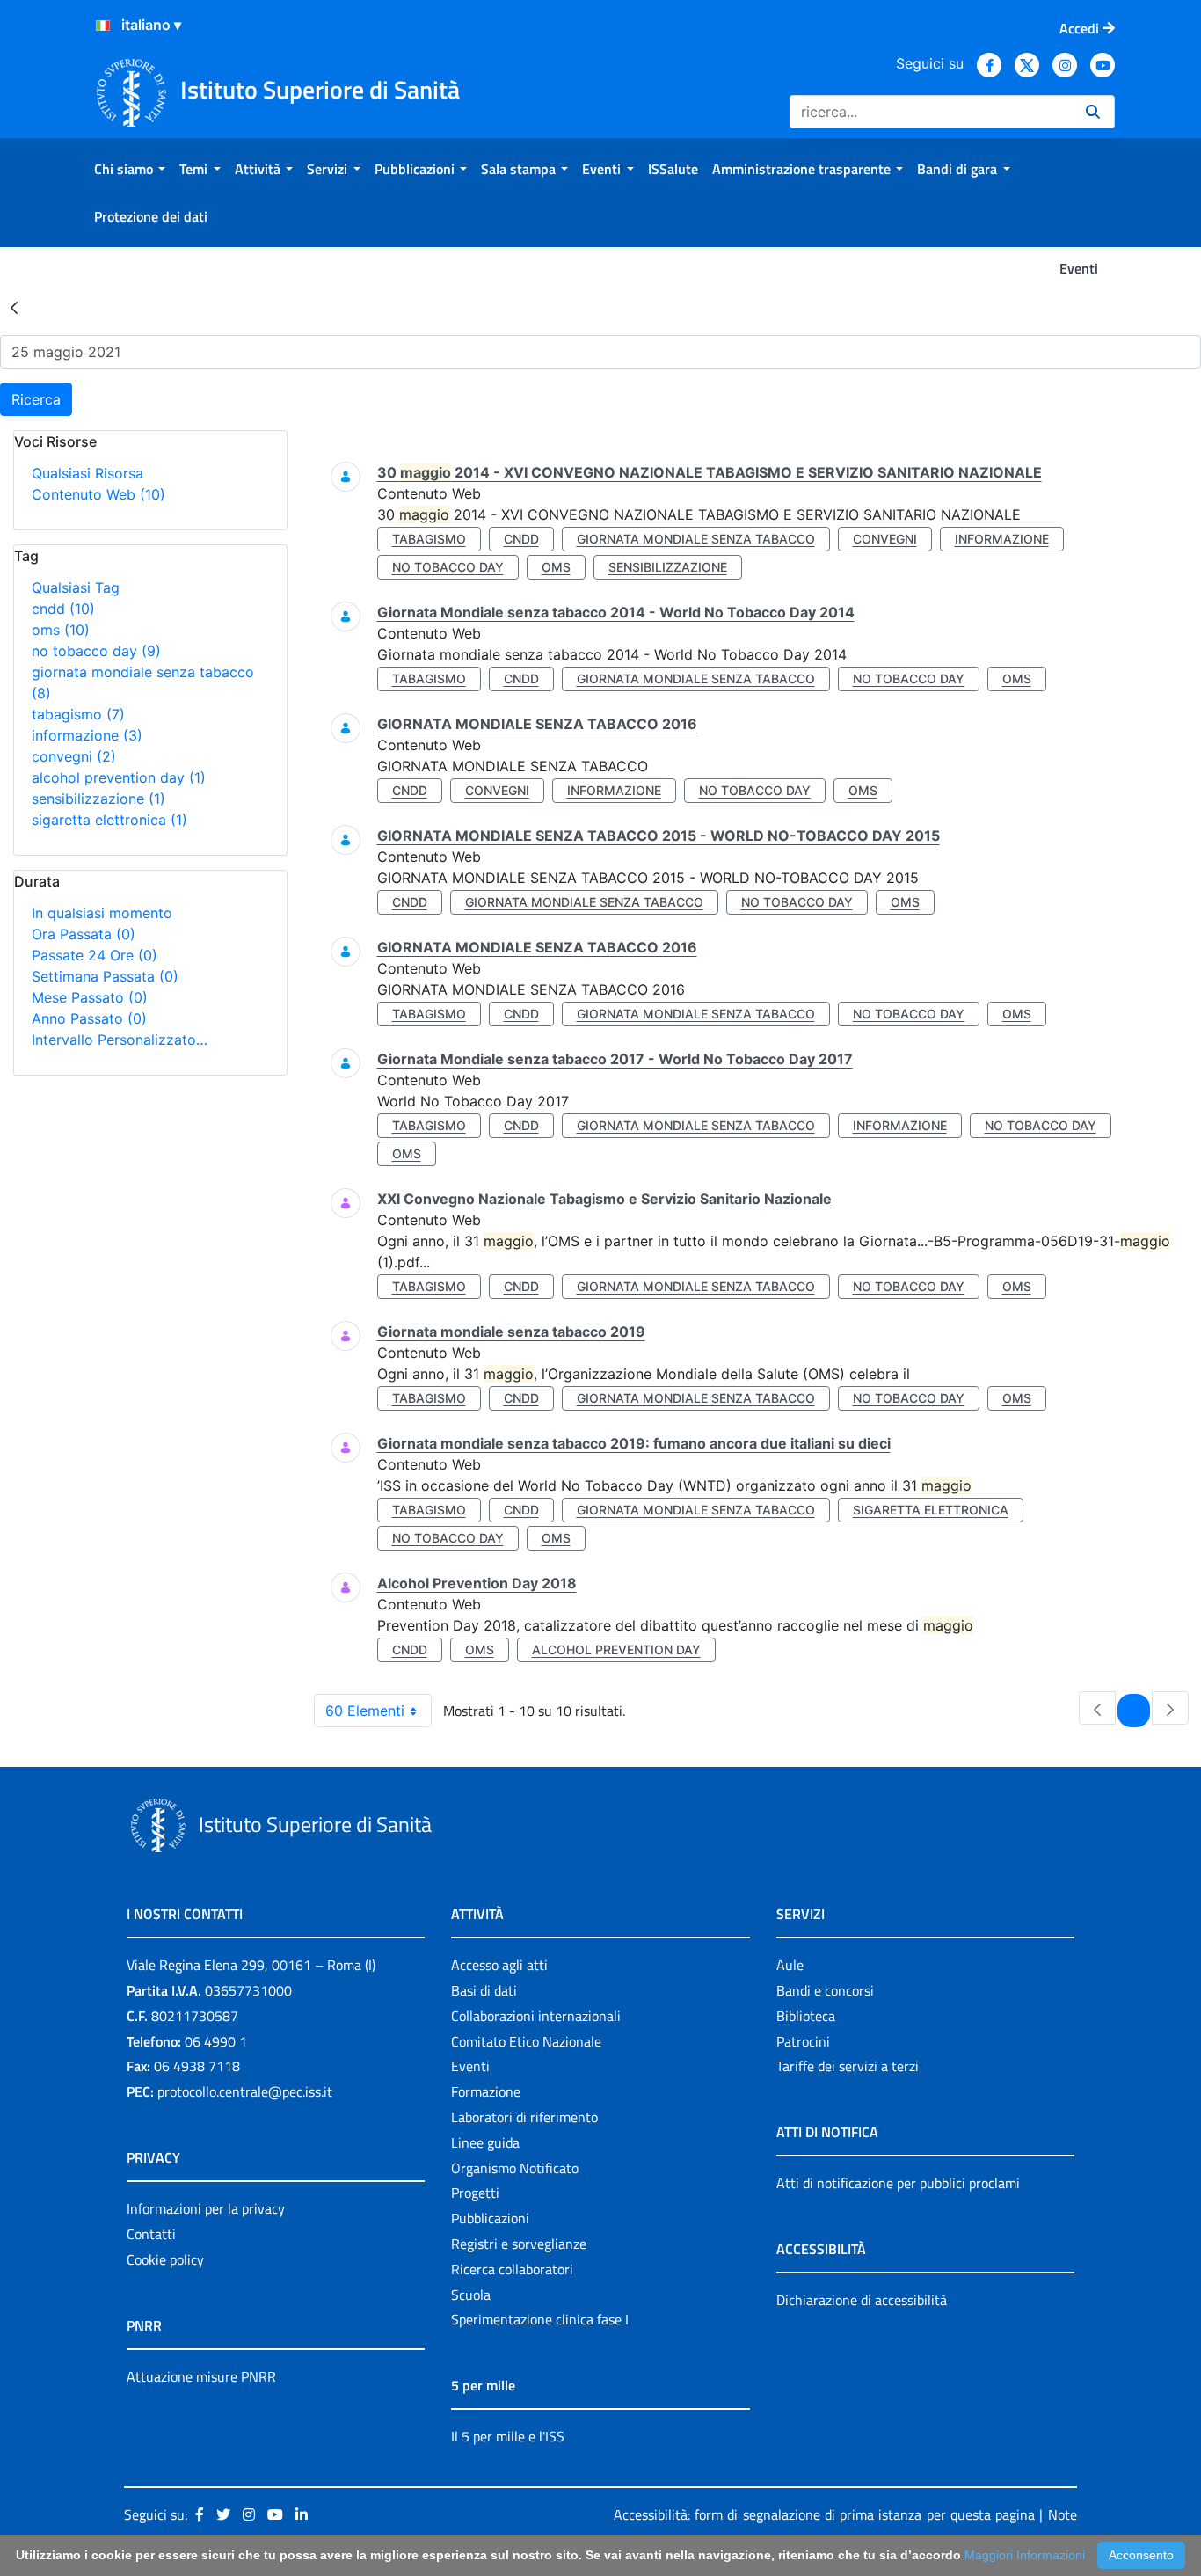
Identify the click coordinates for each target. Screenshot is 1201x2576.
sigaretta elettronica (109, 820)
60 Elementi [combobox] (365, 1711)
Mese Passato (90, 997)
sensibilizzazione (98, 799)
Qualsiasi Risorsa (87, 473)
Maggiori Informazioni (1025, 2555)
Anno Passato (89, 1018)
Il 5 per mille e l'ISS (508, 2436)
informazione (87, 735)
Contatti (151, 2234)
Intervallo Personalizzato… (120, 1040)
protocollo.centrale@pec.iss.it (245, 2091)
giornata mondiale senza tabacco (696, 539)
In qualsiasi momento (102, 913)
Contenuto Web (98, 494)
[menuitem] (130, 169)
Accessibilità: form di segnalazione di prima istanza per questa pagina (824, 2514)
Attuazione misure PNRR (201, 2376)
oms (61, 630)
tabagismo (78, 714)
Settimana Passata (105, 976)
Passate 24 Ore (95, 955)
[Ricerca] (1093, 112)
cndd (63, 609)
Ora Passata (84, 934)
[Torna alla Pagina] (14, 307)
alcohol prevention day (119, 777)
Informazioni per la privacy (206, 2208)
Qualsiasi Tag (76, 587)
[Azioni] (103, 26)
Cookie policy (165, 2259)
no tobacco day (96, 651)
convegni (74, 756)
